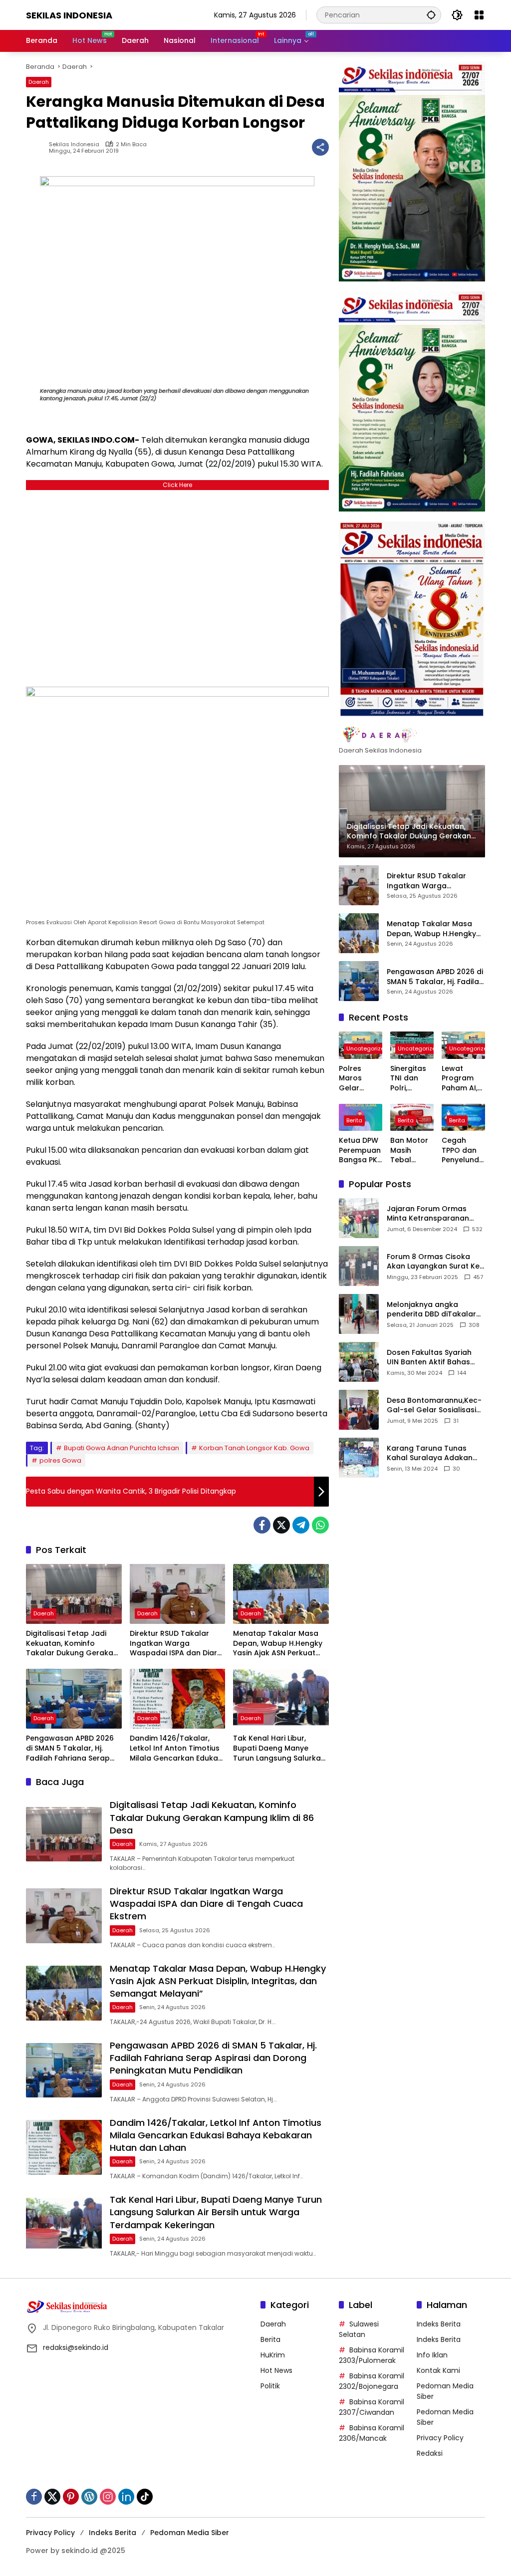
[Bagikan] (320, 147)
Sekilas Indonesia (69, 15)
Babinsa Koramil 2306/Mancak (372, 2433)
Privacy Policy (440, 2438)
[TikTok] (145, 2497)
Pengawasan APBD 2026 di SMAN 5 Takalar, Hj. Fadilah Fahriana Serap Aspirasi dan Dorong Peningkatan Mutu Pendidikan (70, 1748)
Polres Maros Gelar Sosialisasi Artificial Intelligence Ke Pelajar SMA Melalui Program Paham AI (360, 1079)
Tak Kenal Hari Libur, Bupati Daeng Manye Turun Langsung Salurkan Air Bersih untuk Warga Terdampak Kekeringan (279, 1748)
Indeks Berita (439, 2324)
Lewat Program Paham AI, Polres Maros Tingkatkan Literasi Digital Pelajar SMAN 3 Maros (462, 1079)
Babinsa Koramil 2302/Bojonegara (372, 2381)
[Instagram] (108, 2497)
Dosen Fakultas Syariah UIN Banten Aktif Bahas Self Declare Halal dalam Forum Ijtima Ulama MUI (432, 1358)
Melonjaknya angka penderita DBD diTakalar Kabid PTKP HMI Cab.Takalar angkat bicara (431, 1310)
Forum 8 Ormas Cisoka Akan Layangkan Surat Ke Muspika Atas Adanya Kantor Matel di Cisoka (433, 1262)
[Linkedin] (126, 2497)
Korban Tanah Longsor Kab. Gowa (254, 1448)
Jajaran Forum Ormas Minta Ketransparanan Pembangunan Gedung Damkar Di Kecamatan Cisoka (429, 1214)
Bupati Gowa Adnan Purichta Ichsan (122, 1448)
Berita (354, 1120)
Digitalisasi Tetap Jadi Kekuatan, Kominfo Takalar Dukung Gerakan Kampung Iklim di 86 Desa (73, 1644)
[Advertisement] (177, 586)
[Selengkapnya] (412, 735)
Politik (270, 2386)
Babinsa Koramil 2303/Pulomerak (372, 2355)
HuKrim (273, 2355)
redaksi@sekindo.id (76, 2347)
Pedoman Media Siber (190, 2533)
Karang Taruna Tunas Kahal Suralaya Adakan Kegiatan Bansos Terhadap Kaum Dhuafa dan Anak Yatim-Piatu (431, 1453)
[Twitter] (281, 1525)
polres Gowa (60, 1460)
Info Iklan (432, 2355)
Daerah (39, 82)
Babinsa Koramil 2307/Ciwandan (372, 2407)
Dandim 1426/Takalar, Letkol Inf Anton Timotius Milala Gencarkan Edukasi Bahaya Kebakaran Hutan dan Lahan (177, 1748)
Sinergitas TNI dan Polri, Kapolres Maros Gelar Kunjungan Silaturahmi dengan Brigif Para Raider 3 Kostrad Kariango (411, 1079)
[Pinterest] (71, 2497)
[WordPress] (89, 2497)
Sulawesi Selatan (359, 2329)
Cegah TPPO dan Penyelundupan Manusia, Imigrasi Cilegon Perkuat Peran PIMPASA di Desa (463, 1151)
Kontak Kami (438, 2370)
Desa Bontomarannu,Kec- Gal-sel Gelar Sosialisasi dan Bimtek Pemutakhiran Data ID (434, 1406)
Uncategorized (367, 1048)
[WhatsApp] (320, 1525)
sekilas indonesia (74, 144)
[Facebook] (262, 1525)
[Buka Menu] (479, 15)
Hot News (276, 2370)
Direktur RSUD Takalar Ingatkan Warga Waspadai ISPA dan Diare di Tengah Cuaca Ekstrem (177, 1644)
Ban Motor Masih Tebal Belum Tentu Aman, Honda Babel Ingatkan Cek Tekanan (409, 1151)
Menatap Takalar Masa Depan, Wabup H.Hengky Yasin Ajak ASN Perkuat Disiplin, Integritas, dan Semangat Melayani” (278, 1644)
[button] (431, 15)
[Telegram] (301, 1525)
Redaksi (430, 2453)
